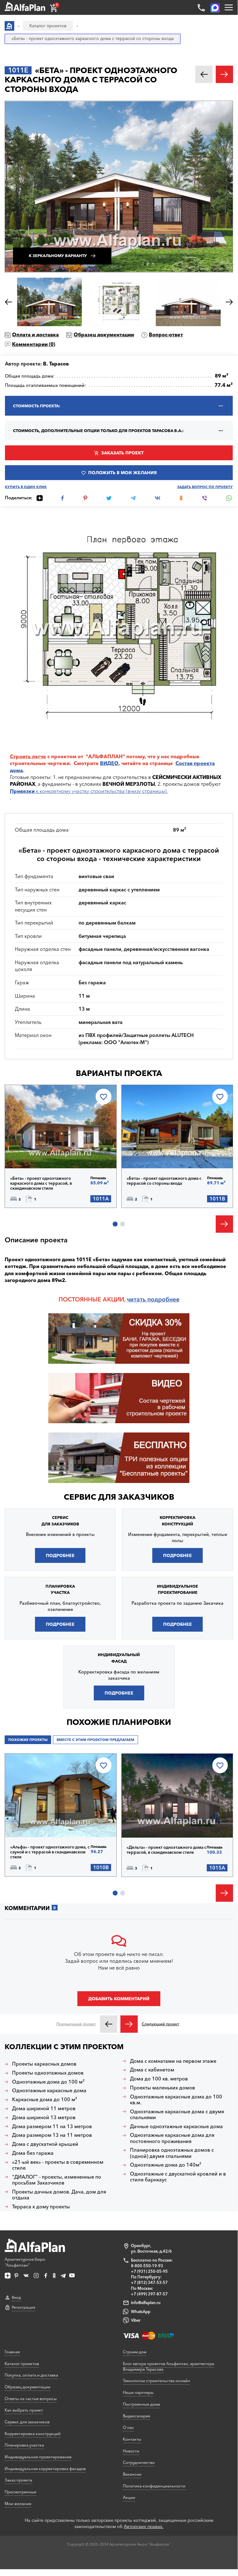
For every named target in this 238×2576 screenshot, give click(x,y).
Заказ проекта (18, 2480)
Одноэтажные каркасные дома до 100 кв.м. (176, 2100)
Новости (131, 2451)
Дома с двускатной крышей (45, 2144)
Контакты (132, 2439)
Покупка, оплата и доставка (31, 2375)
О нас (128, 2427)
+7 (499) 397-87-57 (149, 2294)
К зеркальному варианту (58, 256)
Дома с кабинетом (152, 2070)
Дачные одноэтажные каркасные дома (176, 2126)
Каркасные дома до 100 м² (45, 2099)
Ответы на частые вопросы (31, 2399)
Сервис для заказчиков (119, 1497)
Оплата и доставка (35, 335)
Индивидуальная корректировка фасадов (45, 2469)
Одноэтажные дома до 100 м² (48, 2082)
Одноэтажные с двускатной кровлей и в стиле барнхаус (178, 2177)
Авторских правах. (144, 2526)
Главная (12, 2352)
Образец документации (104, 335)
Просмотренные (20, 2492)
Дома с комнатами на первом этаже (173, 2061)
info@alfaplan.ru (146, 2303)
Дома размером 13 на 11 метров (52, 2135)
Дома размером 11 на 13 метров (52, 2126)
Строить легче (28, 756)
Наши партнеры (138, 2392)
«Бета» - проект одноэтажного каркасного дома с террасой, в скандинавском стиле (41, 1183)
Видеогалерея (136, 2416)
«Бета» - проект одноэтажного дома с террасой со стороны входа (164, 1181)
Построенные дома (141, 2404)
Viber (136, 2320)
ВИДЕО (109, 763)
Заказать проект (122, 453)
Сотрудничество (139, 2462)
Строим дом (135, 2352)
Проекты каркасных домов (44, 2064)
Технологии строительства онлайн (156, 2381)
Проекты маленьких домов (162, 2088)
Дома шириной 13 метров (44, 2117)
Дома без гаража (33, 2153)
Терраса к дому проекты (41, 2207)
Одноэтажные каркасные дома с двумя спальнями (177, 2115)
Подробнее (37, 1152)
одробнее (165, 1299)
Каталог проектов (22, 2364)
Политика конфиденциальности (154, 2486)
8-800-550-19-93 (147, 2266)
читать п (139, 1299)
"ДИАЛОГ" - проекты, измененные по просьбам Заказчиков (57, 2180)
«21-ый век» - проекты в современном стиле (58, 2165)
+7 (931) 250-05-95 (149, 2271)
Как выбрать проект (24, 2410)
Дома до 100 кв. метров (159, 2079)
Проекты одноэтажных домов (48, 2073)
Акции (129, 2497)
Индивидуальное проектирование (38, 2457)
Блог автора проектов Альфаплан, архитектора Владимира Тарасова (169, 2366)
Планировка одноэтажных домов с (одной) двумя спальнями (172, 2153)
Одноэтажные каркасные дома (49, 2091)
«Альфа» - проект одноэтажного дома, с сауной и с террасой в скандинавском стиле (50, 1852)
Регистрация (24, 2307)
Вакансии (132, 2474)
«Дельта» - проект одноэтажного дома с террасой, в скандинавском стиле (167, 1850)
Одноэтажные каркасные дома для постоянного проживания (172, 2138)
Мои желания (18, 2504)
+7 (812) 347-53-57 (149, 2282)
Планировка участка (24, 2445)
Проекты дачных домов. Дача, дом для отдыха (59, 2195)
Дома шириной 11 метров (44, 2108)
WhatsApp (141, 2311)
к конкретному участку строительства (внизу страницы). (89, 791)
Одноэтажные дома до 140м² (166, 2165)
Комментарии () (34, 344)
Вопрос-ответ (166, 335)
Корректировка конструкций (33, 2434)
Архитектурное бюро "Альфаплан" (25, 2262)
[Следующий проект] (129, 2024)
